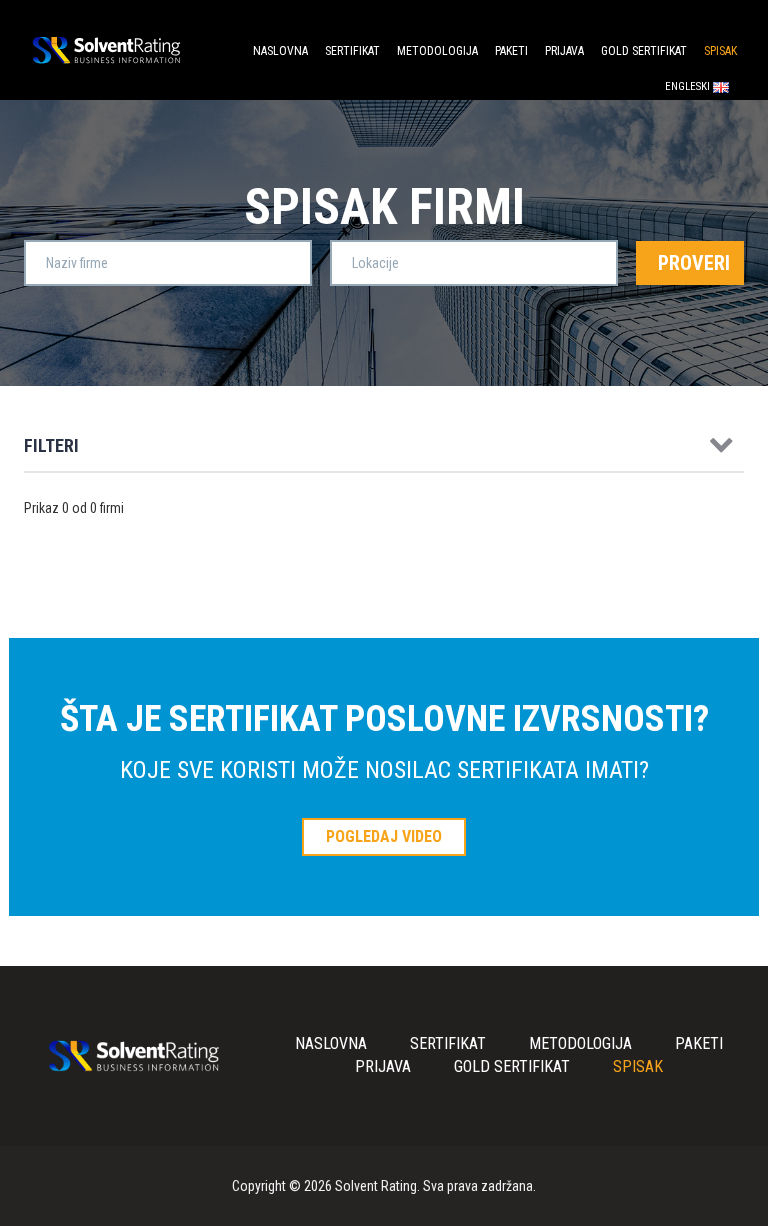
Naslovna (280, 51)
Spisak (720, 51)
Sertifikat (352, 51)
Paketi (511, 51)
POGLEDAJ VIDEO (384, 836)
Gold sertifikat (644, 51)
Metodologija (437, 51)
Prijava (564, 51)
